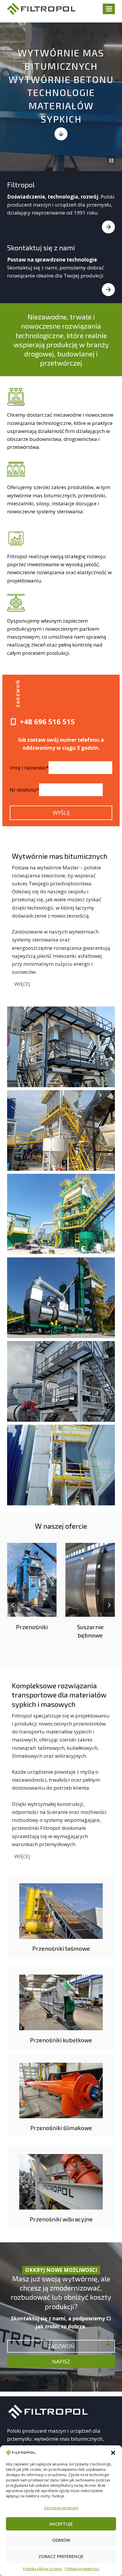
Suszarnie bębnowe (90, 1631)
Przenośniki (32, 1627)
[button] (113, 2453)
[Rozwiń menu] (109, 9)
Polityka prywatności (82, 2569)
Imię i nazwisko (29, 768)
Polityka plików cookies (42, 2569)
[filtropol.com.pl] (49, 2412)
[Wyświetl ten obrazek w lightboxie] (61, 1047)
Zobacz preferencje (61, 2556)
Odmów (61, 2540)
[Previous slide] (13, 1605)
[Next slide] (109, 1605)
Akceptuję (61, 2524)
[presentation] (32, 1580)
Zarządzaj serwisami (61, 2508)
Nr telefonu (24, 790)
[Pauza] (111, 160)
